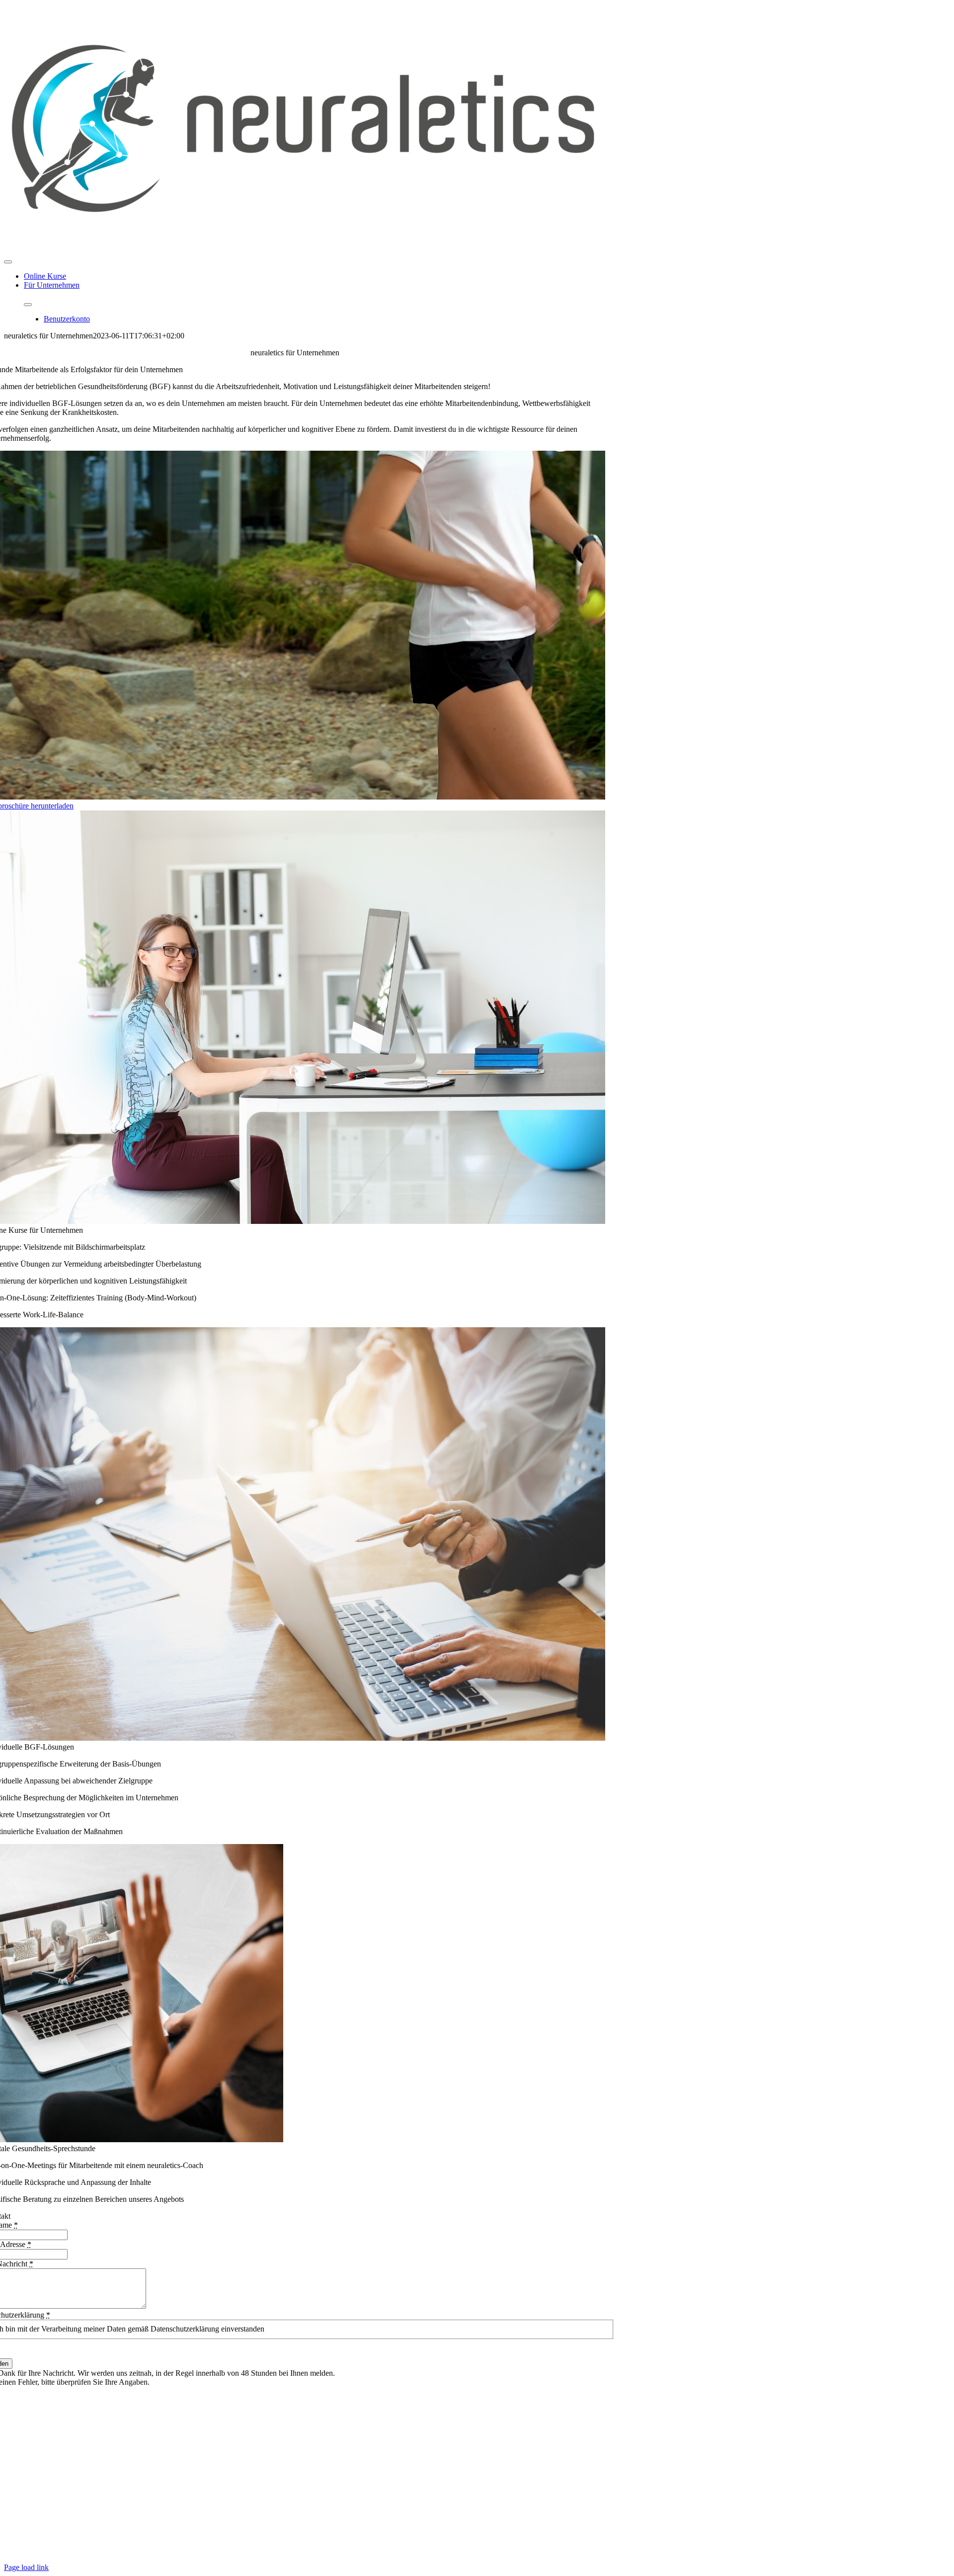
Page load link (26, 2567)
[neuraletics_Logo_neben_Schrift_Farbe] (302, 250)
